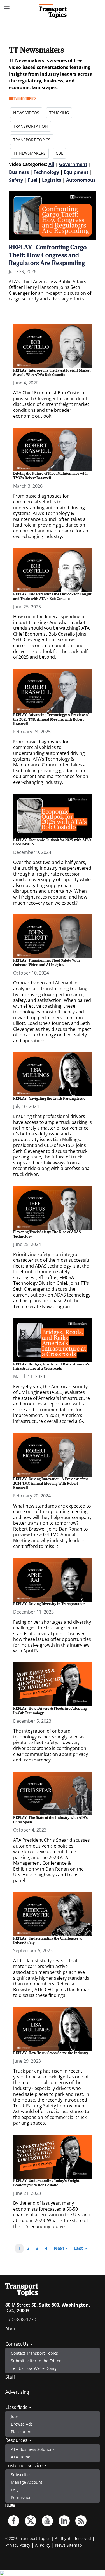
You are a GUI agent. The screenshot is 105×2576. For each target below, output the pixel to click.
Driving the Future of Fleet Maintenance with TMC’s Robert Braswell (50, 476)
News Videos (26, 113)
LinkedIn (64, 2521)
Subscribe (20, 2475)
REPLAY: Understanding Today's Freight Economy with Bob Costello (46, 2183)
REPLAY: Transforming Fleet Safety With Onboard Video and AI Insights (46, 962)
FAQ (15, 2490)
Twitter (31, 2521)
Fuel (32, 180)
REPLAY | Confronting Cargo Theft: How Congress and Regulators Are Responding (48, 255)
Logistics (52, 180)
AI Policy (43, 2545)
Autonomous (81, 180)
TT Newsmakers (29, 153)
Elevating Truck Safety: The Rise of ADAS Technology (47, 1234)
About (12, 2329)
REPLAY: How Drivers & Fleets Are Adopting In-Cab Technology (50, 1711)
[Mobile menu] (7, 8)
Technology (46, 172)
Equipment (76, 172)
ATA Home (21, 2457)
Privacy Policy (18, 2545)
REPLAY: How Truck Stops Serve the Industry (51, 2053)
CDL (59, 153)
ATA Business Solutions (33, 2449)
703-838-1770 (22, 2319)
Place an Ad (22, 2432)
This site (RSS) (81, 2521)
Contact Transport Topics (34, 2353)
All (51, 164)
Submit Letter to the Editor (36, 2361)
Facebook (14, 2521)
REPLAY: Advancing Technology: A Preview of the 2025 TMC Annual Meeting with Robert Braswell (51, 719)
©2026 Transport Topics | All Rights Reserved (48, 2538)
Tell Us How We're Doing (34, 2368)
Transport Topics (32, 140)
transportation (31, 126)
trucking (59, 113)
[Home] (53, 11)
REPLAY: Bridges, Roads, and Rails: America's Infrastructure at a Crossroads (51, 1366)
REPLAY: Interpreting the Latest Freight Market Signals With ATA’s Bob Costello (52, 372)
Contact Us (17, 2344)
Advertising (17, 2392)
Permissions (22, 2497)
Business (19, 172)
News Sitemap (69, 2545)
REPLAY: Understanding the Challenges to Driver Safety (48, 1940)
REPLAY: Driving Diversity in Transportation (49, 1604)
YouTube (47, 2521)
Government (73, 164)
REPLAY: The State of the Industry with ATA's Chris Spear (50, 1820)
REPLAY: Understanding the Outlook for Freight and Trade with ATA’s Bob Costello (52, 596)
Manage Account (27, 2482)
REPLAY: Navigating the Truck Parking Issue (49, 1098)
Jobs (15, 2416)
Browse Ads (22, 2424)
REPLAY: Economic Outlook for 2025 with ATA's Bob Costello (52, 842)
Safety (16, 180)
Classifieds (17, 2407)
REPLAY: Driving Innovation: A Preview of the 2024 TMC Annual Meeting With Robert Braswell (51, 1483)
